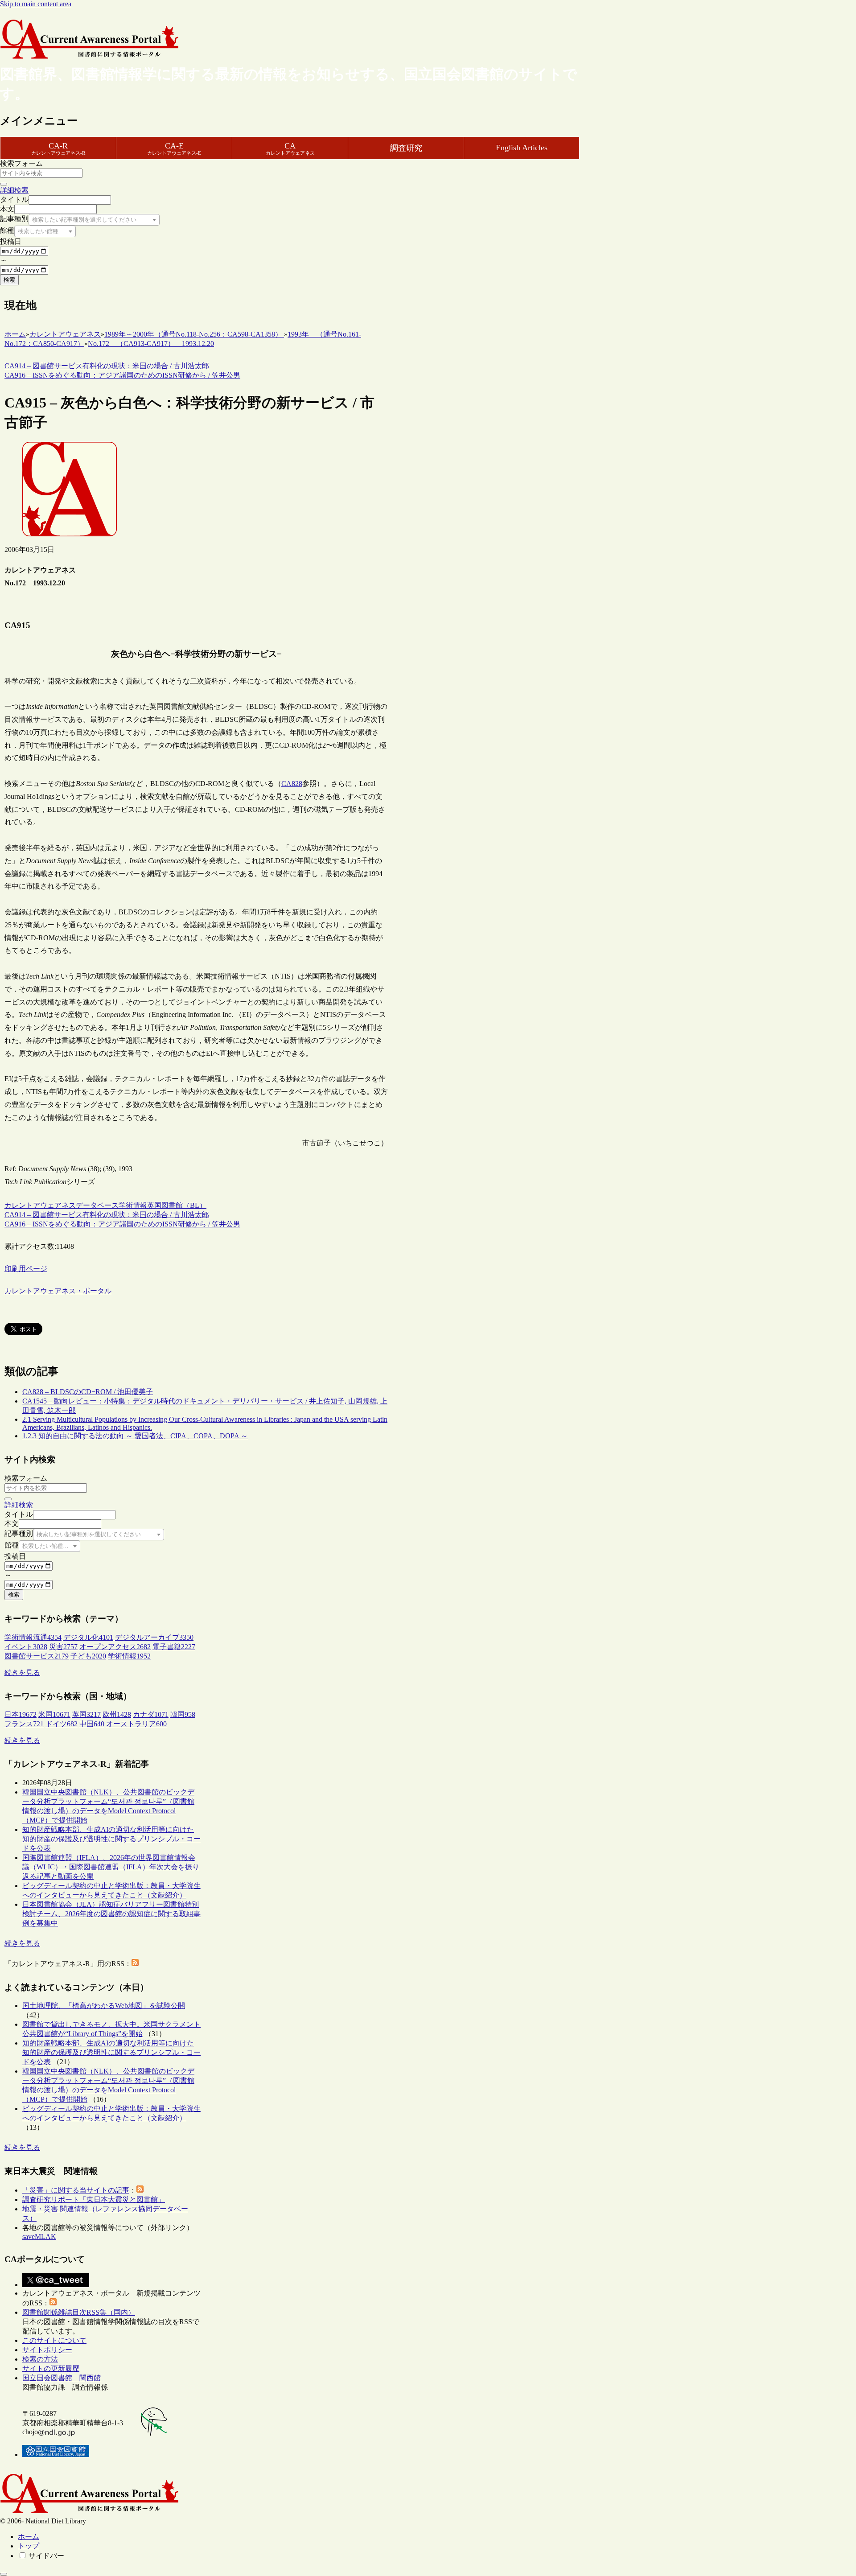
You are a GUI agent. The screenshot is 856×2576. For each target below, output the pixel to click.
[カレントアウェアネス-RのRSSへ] (135, 1964)
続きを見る (22, 1673)
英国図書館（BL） (177, 1205)
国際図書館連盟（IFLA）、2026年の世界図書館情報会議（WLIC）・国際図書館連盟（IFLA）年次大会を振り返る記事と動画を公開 (111, 1867)
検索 (9, 280)
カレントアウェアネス (40, 1205)
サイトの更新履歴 (51, 2368)
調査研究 (406, 148)
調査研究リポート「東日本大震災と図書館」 (94, 2199)
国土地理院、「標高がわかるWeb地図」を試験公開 (104, 2006)
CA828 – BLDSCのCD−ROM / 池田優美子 (88, 1392)
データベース (97, 1205)
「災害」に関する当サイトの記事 (76, 2190)
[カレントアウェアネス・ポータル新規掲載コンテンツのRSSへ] (53, 2303)
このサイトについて (54, 2340)
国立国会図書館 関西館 (62, 2378)
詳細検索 (14, 190)
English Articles (522, 148)
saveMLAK (39, 2237)
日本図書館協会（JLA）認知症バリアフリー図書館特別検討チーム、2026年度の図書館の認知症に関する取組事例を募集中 (111, 1914)
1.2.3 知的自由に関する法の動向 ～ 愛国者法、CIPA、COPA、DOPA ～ (135, 1436)
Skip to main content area (36, 4)
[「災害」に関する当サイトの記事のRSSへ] (140, 2190)
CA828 (292, 784)
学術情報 (133, 1205)
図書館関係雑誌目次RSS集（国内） (79, 2312)
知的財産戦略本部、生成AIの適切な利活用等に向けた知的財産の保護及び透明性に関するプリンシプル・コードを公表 (111, 1839)
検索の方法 (40, 2359)
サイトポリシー (47, 2350)
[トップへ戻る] (4, 2574)
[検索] (4, 184)
